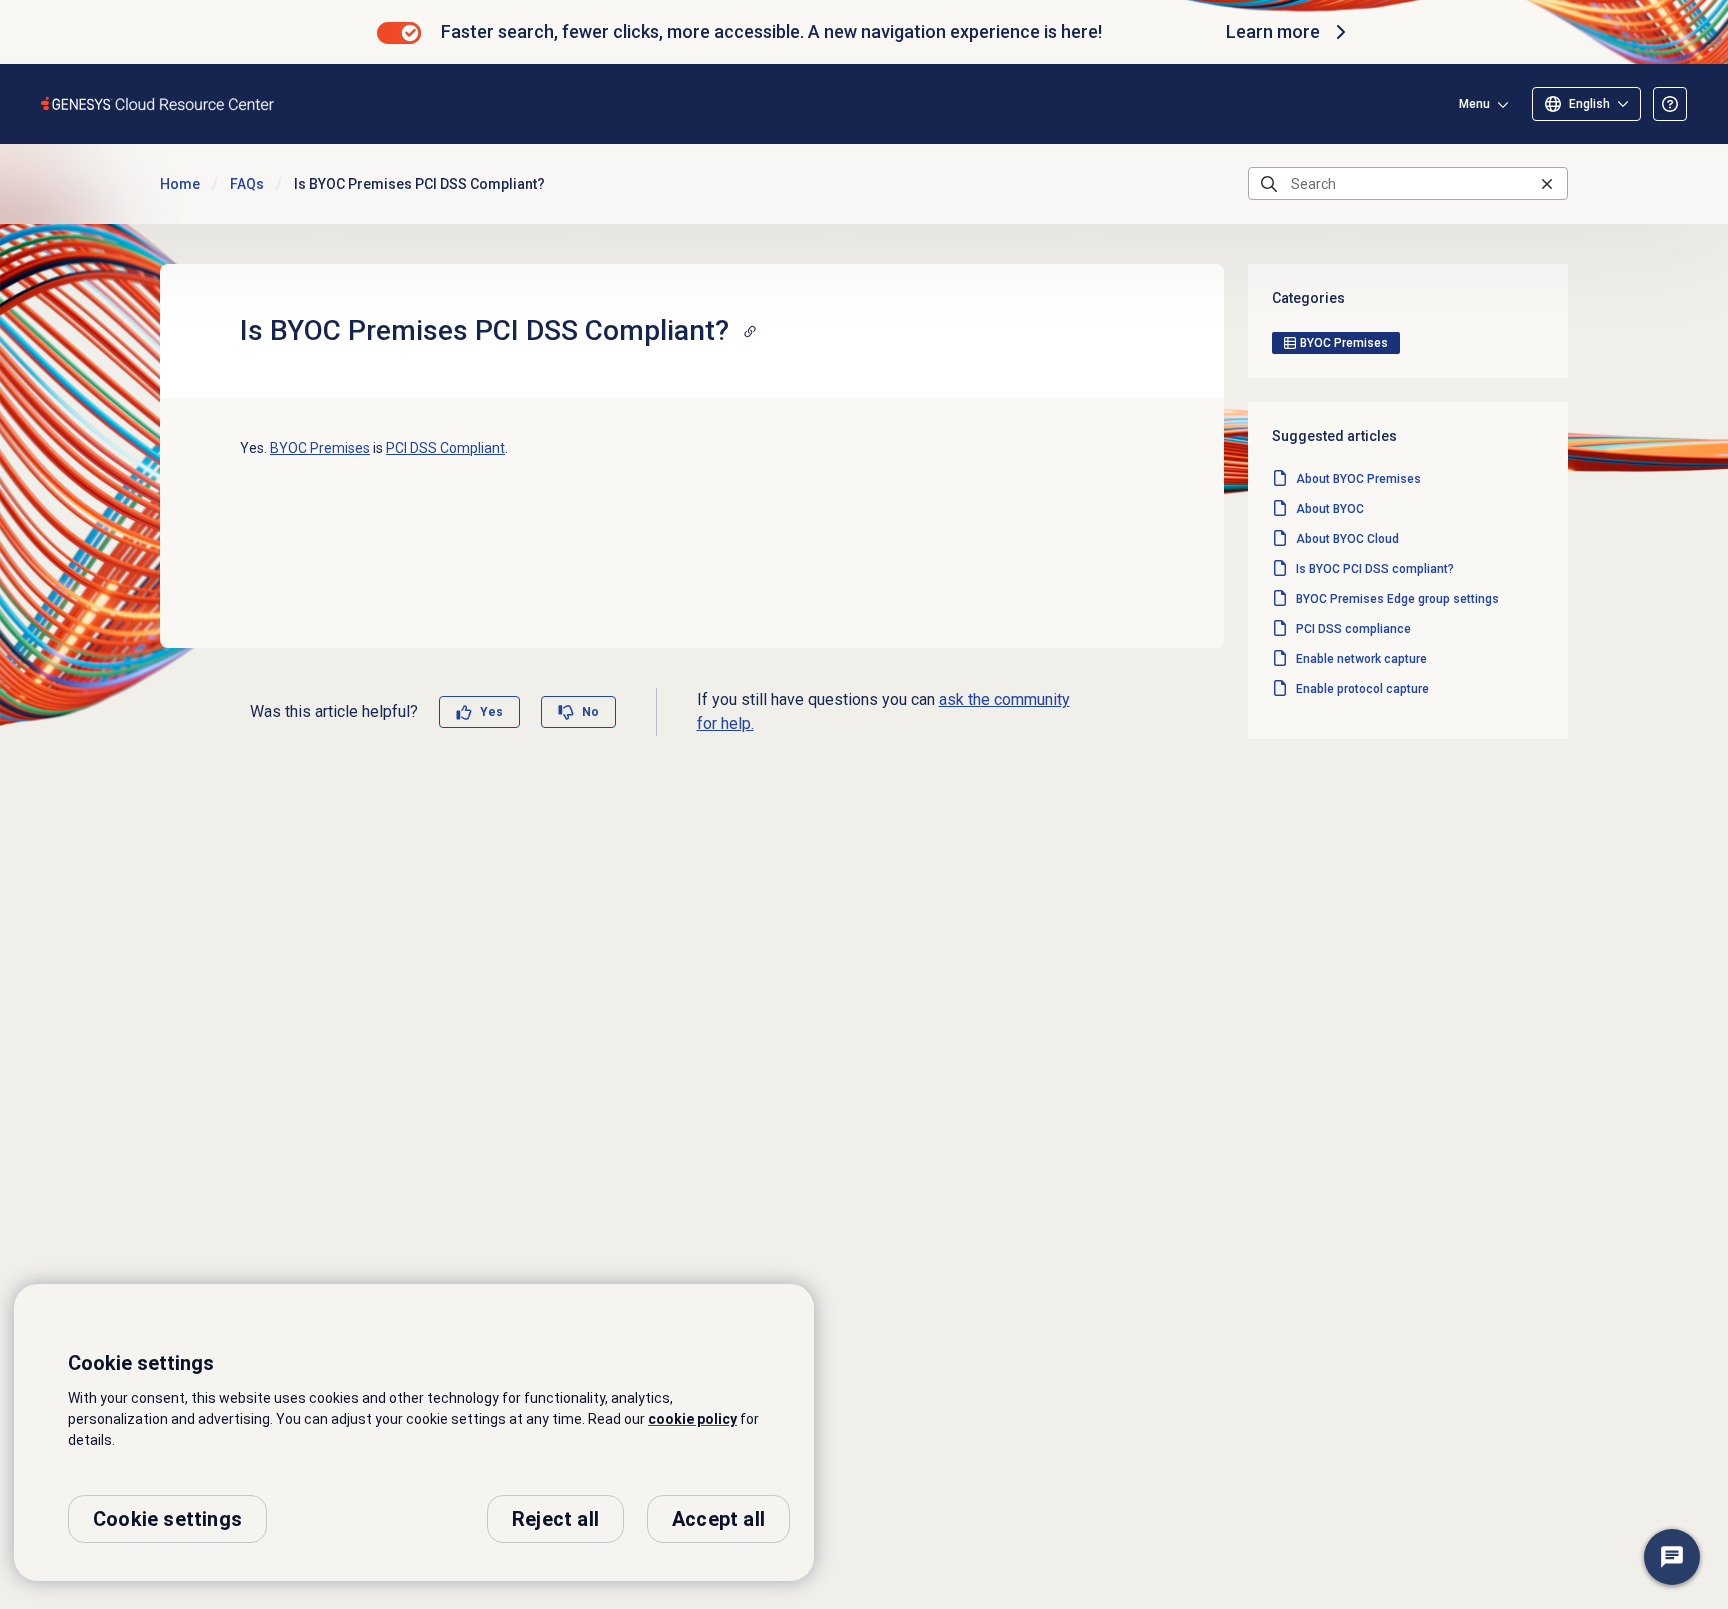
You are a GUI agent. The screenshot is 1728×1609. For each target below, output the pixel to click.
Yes (491, 712)
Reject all (555, 1519)
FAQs (247, 184)
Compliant (445, 448)
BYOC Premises (320, 448)
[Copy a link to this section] (750, 331)
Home (180, 184)
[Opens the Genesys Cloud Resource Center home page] (158, 103)
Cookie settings (167, 1519)
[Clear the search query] (1547, 183)
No (590, 712)
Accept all (718, 1519)
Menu (1474, 104)
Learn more (1273, 31)
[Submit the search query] (1269, 184)
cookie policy (692, 1419)
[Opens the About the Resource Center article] (1670, 104)
